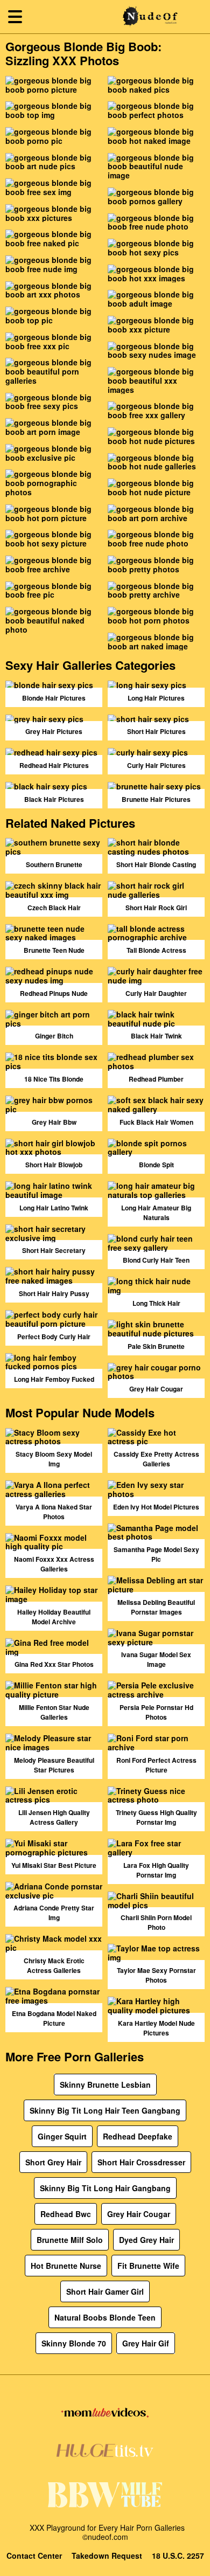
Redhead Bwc (66, 2214)
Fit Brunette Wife (148, 2266)
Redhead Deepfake (138, 2136)
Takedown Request (107, 2556)
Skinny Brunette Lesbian (105, 2085)
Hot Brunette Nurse (66, 2266)
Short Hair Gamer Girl (105, 2291)
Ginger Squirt (62, 2136)
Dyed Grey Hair (146, 2240)
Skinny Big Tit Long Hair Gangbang (105, 2188)
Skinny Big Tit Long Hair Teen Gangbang (105, 2110)
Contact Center (34, 2556)
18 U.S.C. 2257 (178, 2556)
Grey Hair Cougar (139, 2214)
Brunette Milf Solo (70, 2240)
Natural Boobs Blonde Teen (105, 2317)
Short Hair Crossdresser (141, 2162)
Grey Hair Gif (146, 2343)
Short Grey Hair (53, 2162)
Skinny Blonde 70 (74, 2343)
